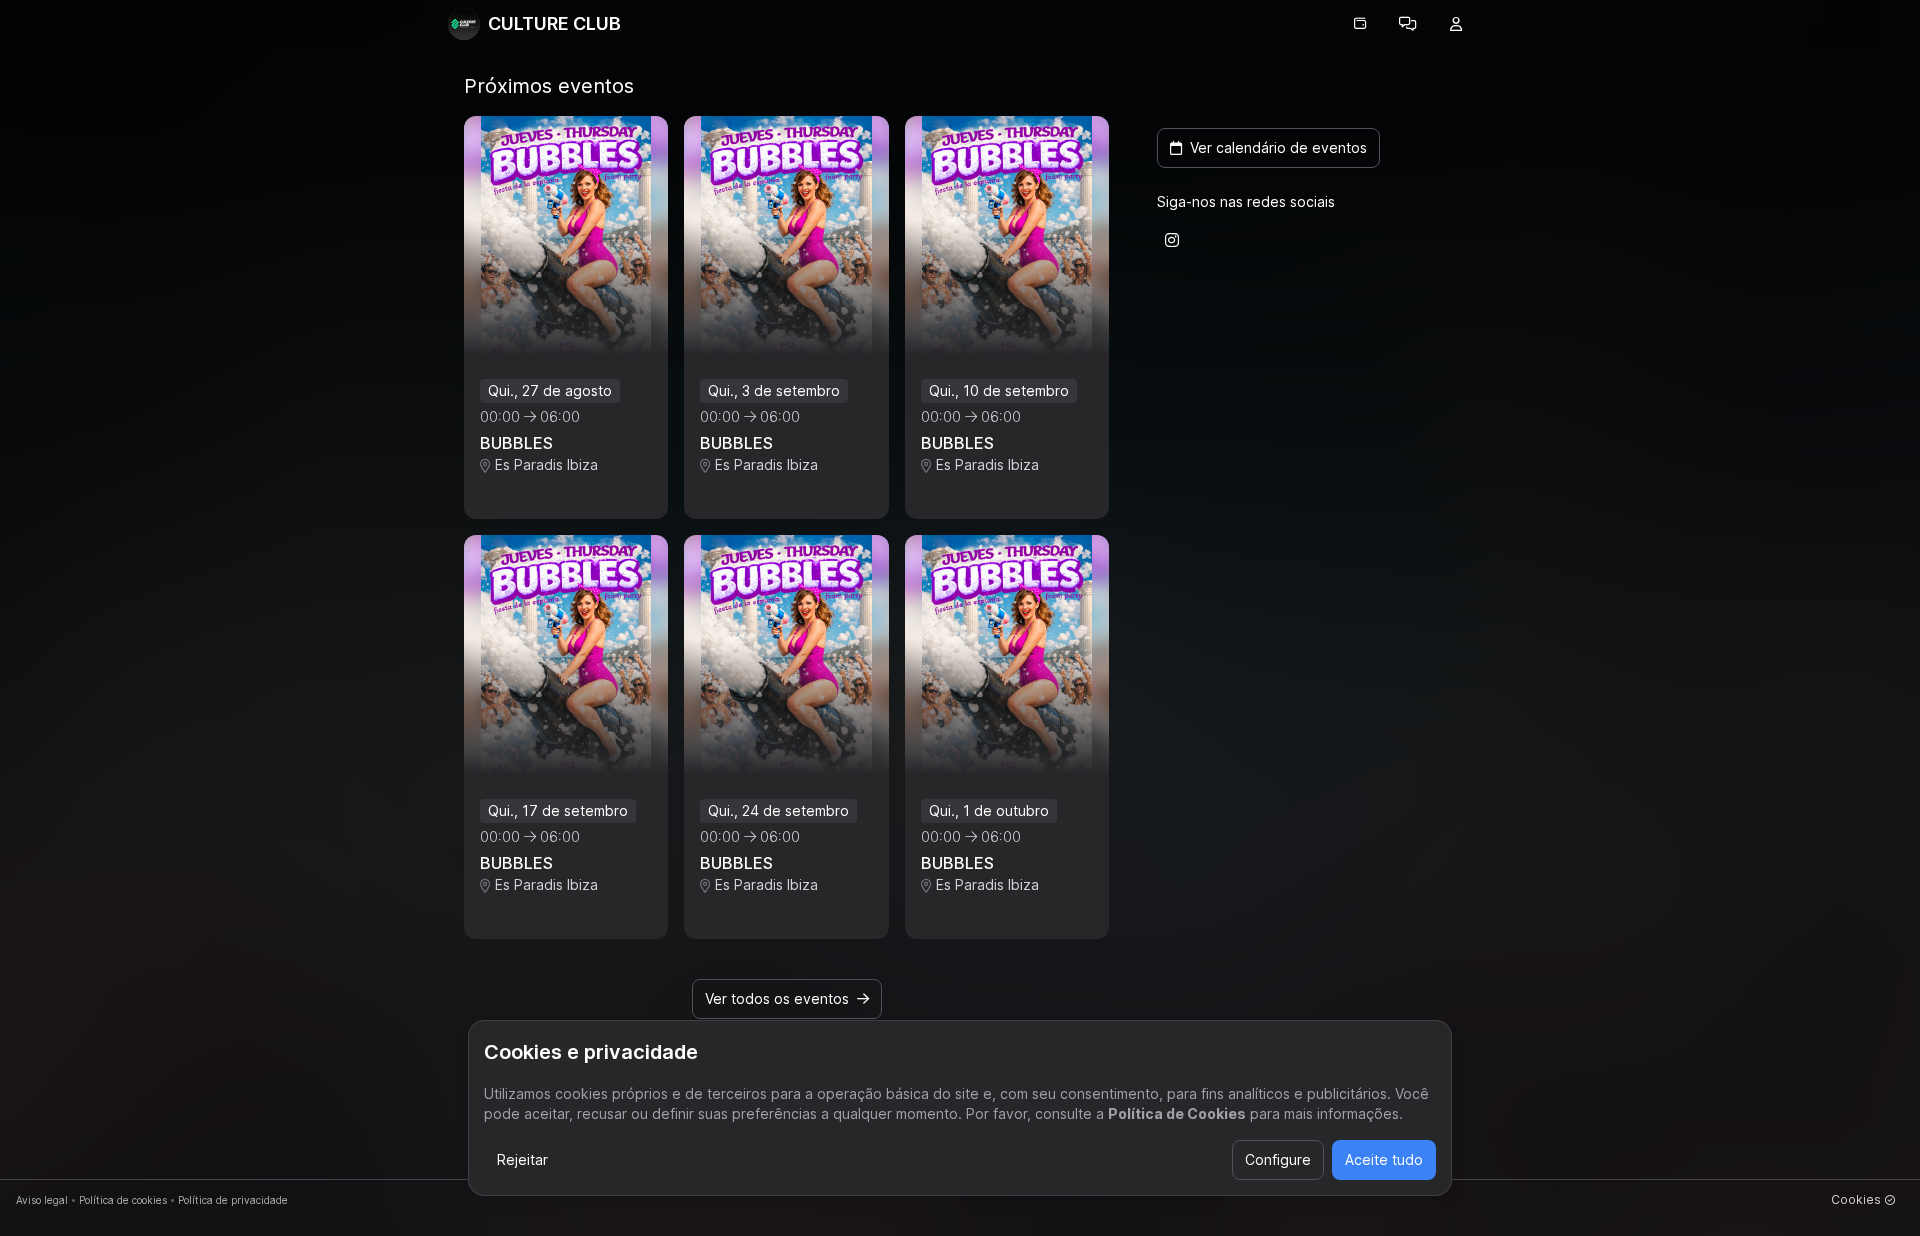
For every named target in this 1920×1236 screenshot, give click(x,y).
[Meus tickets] (1360, 24)
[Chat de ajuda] (1408, 24)
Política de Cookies (1177, 1113)
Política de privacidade (233, 1200)
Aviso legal (42, 1200)
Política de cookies (123, 1200)
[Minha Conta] (1456, 24)
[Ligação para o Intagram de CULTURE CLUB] (1172, 240)
